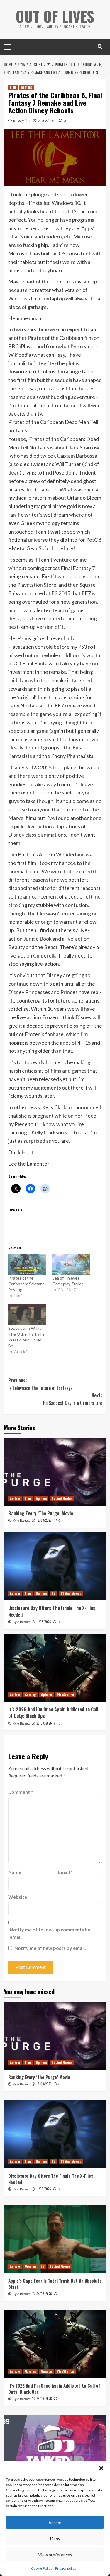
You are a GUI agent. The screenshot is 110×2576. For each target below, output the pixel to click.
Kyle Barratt (21, 1521)
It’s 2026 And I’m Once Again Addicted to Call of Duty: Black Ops (53, 1713)
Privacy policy (66, 2568)
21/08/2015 (47, 121)
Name (16, 1872)
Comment (21, 1792)
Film (13, 87)
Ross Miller (22, 121)
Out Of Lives (55, 16)
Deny (55, 2539)
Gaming (26, 87)
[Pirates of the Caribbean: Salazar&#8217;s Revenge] (27, 1264)
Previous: (40, 1384)
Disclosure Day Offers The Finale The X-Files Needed (52, 1611)
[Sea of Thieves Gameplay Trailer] (71, 1264)
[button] (101, 2468)
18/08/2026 (44, 1520)
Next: (71, 1399)
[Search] (100, 46)
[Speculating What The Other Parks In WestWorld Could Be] (27, 1315)
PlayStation (65, 1695)
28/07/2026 (44, 1723)
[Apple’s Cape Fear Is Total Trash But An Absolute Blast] (55, 2239)
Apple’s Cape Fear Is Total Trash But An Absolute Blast (55, 2284)
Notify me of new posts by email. (50, 1948)
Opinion (41, 1499)
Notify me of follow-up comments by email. (50, 1933)
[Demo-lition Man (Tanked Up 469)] (55, 2449)
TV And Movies (62, 1499)
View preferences (55, 2555)
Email (65, 1872)
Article (15, 1499)
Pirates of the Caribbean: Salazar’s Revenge (26, 1284)
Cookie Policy (42, 2568)
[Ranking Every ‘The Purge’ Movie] (55, 1472)
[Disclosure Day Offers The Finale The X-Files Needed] (55, 1566)
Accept (55, 2523)
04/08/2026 (44, 2294)
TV (54, 1593)
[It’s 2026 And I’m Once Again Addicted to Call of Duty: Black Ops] (55, 1668)
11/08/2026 (44, 1622)
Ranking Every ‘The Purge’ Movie (41, 1513)
